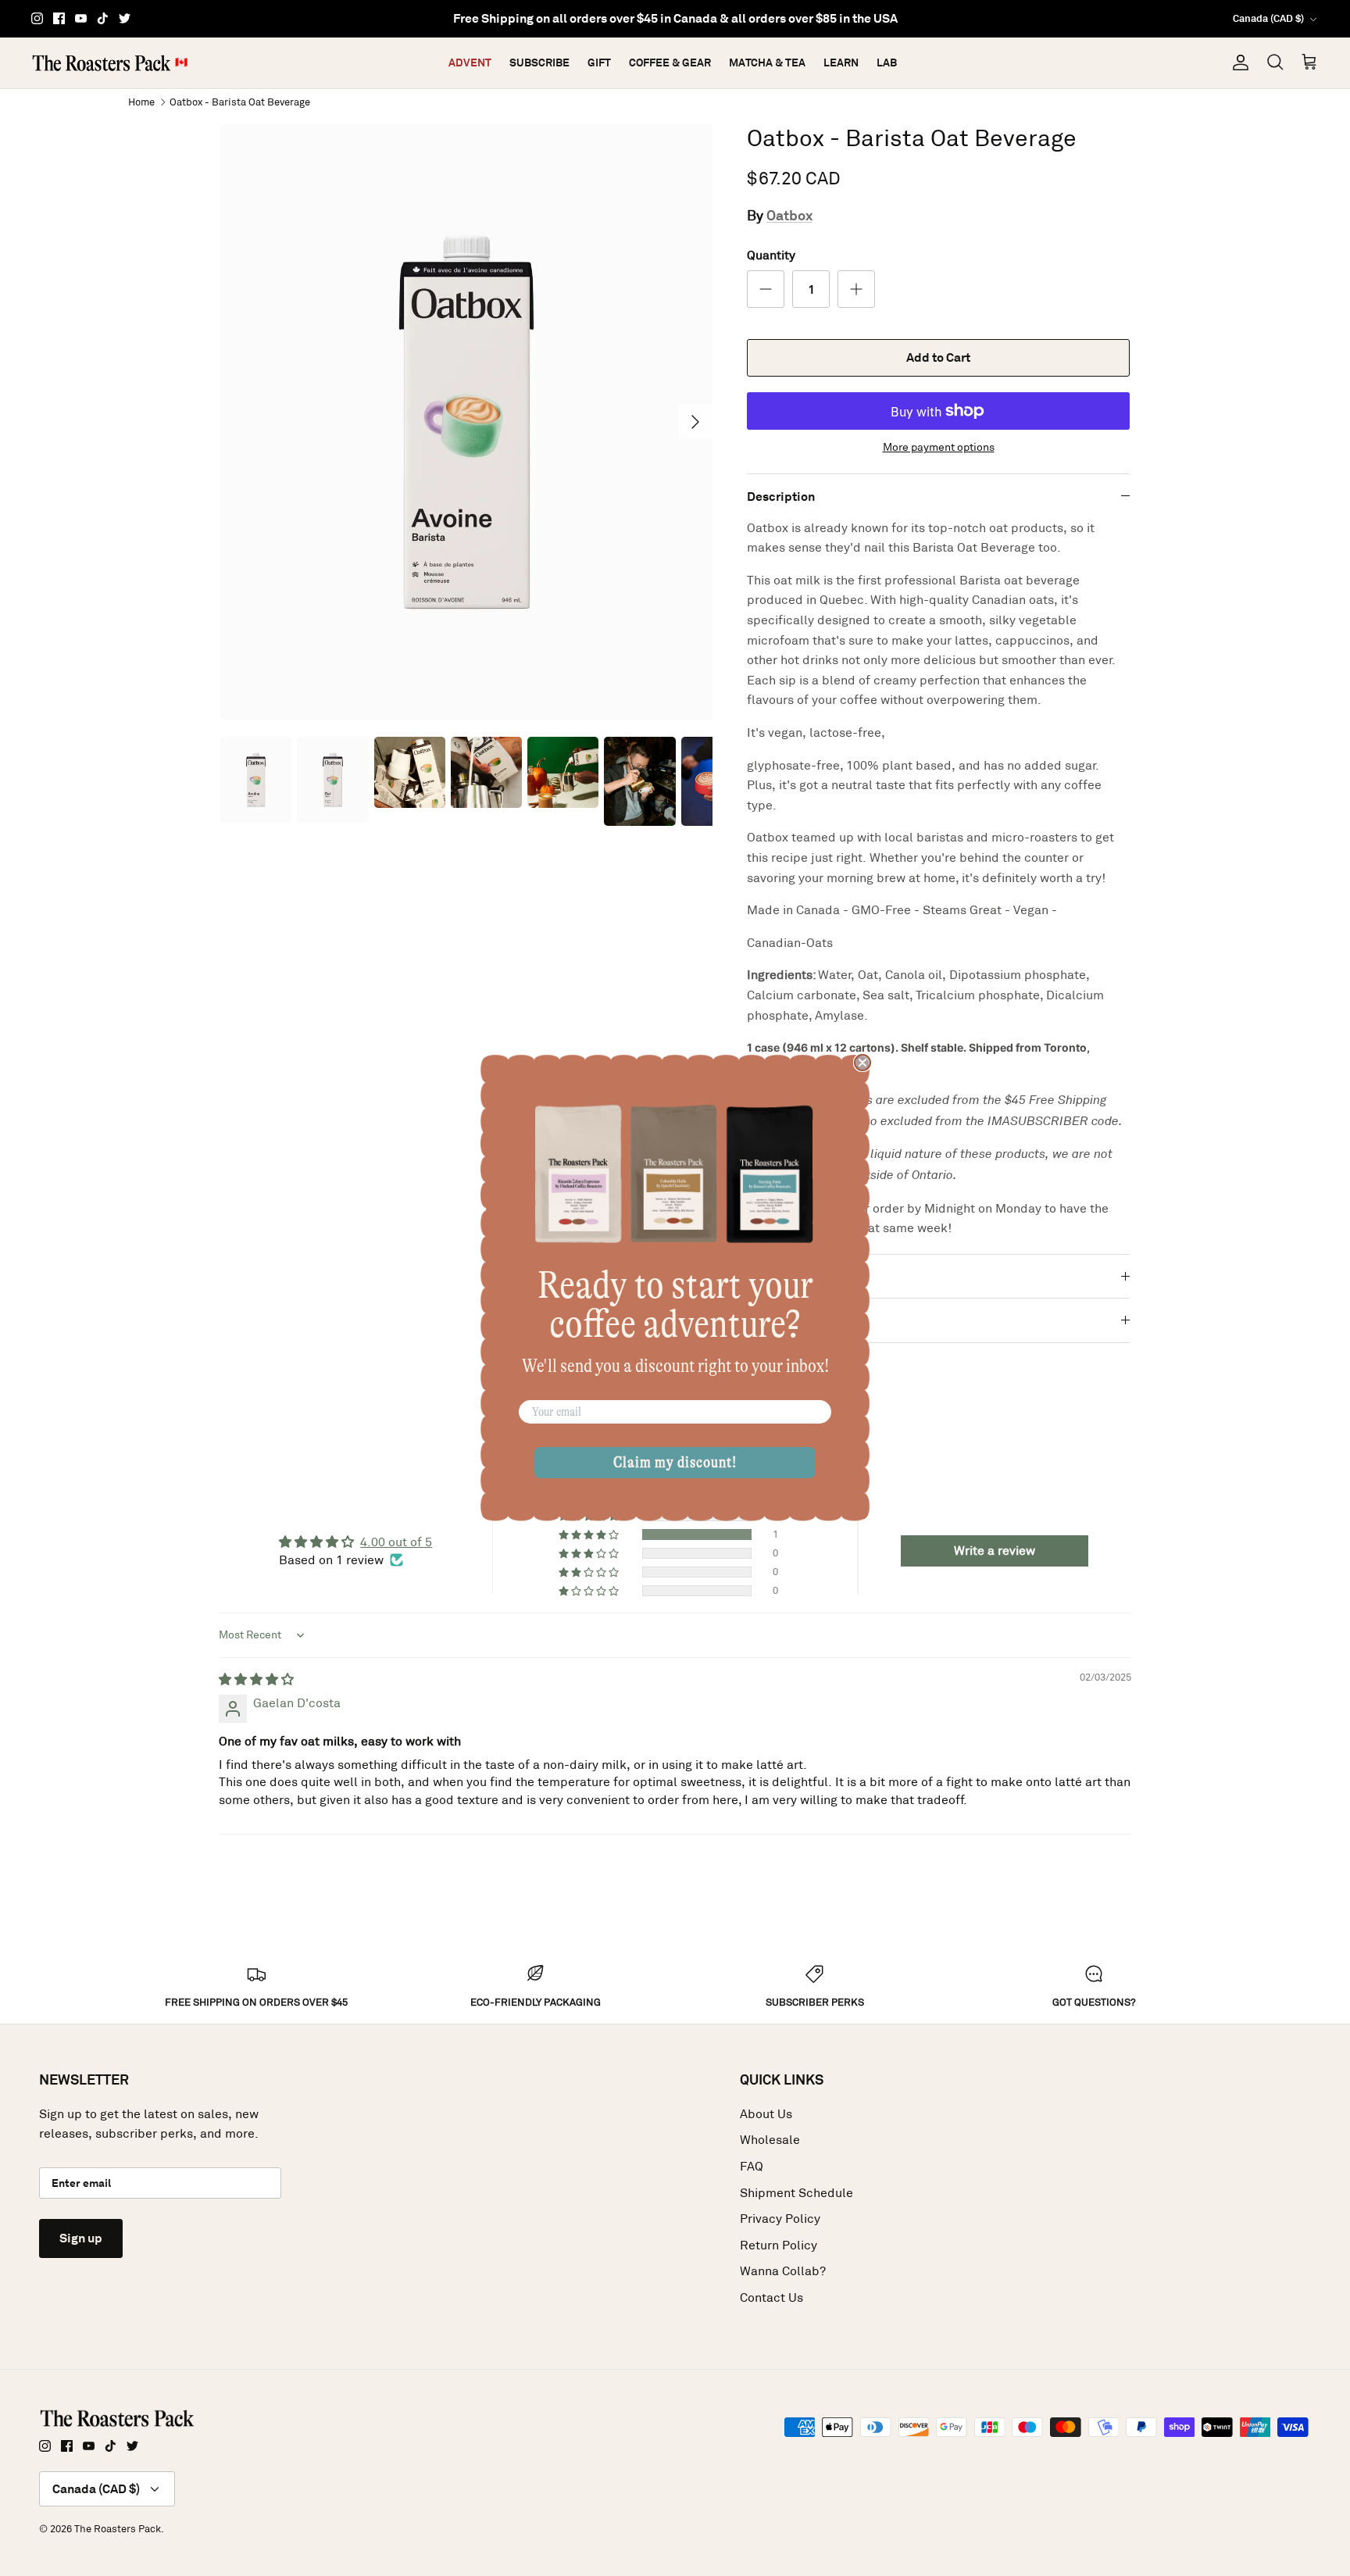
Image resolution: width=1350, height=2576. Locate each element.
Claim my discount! (675, 1462)
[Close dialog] (862, 1063)
